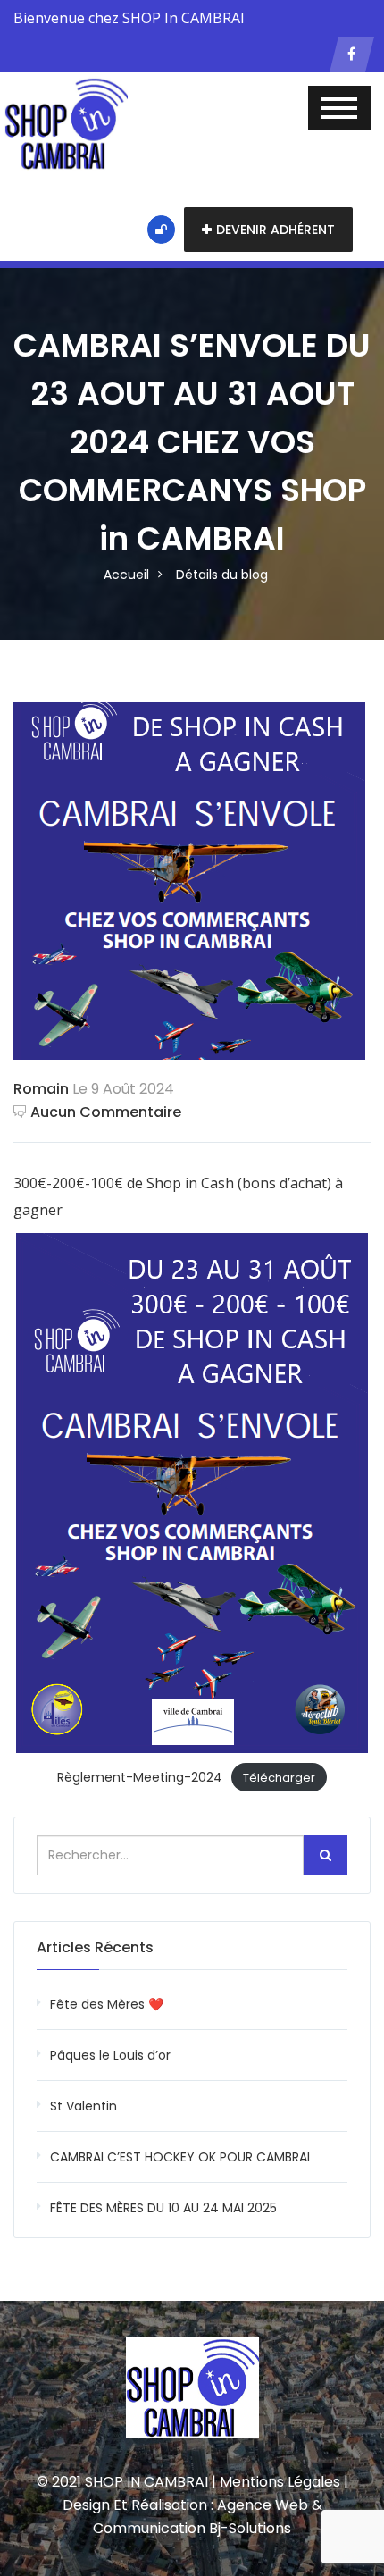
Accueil (126, 575)
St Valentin (83, 2106)
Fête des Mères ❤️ (107, 2004)
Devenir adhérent (275, 230)
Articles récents (95, 1947)
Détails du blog (222, 575)
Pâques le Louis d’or (110, 2055)
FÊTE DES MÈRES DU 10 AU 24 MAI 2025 (163, 2208)
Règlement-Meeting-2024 (140, 1777)
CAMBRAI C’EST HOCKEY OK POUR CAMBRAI (180, 2157)
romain (41, 1089)
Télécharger (279, 1778)
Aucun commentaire (106, 1112)
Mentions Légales (280, 2482)
